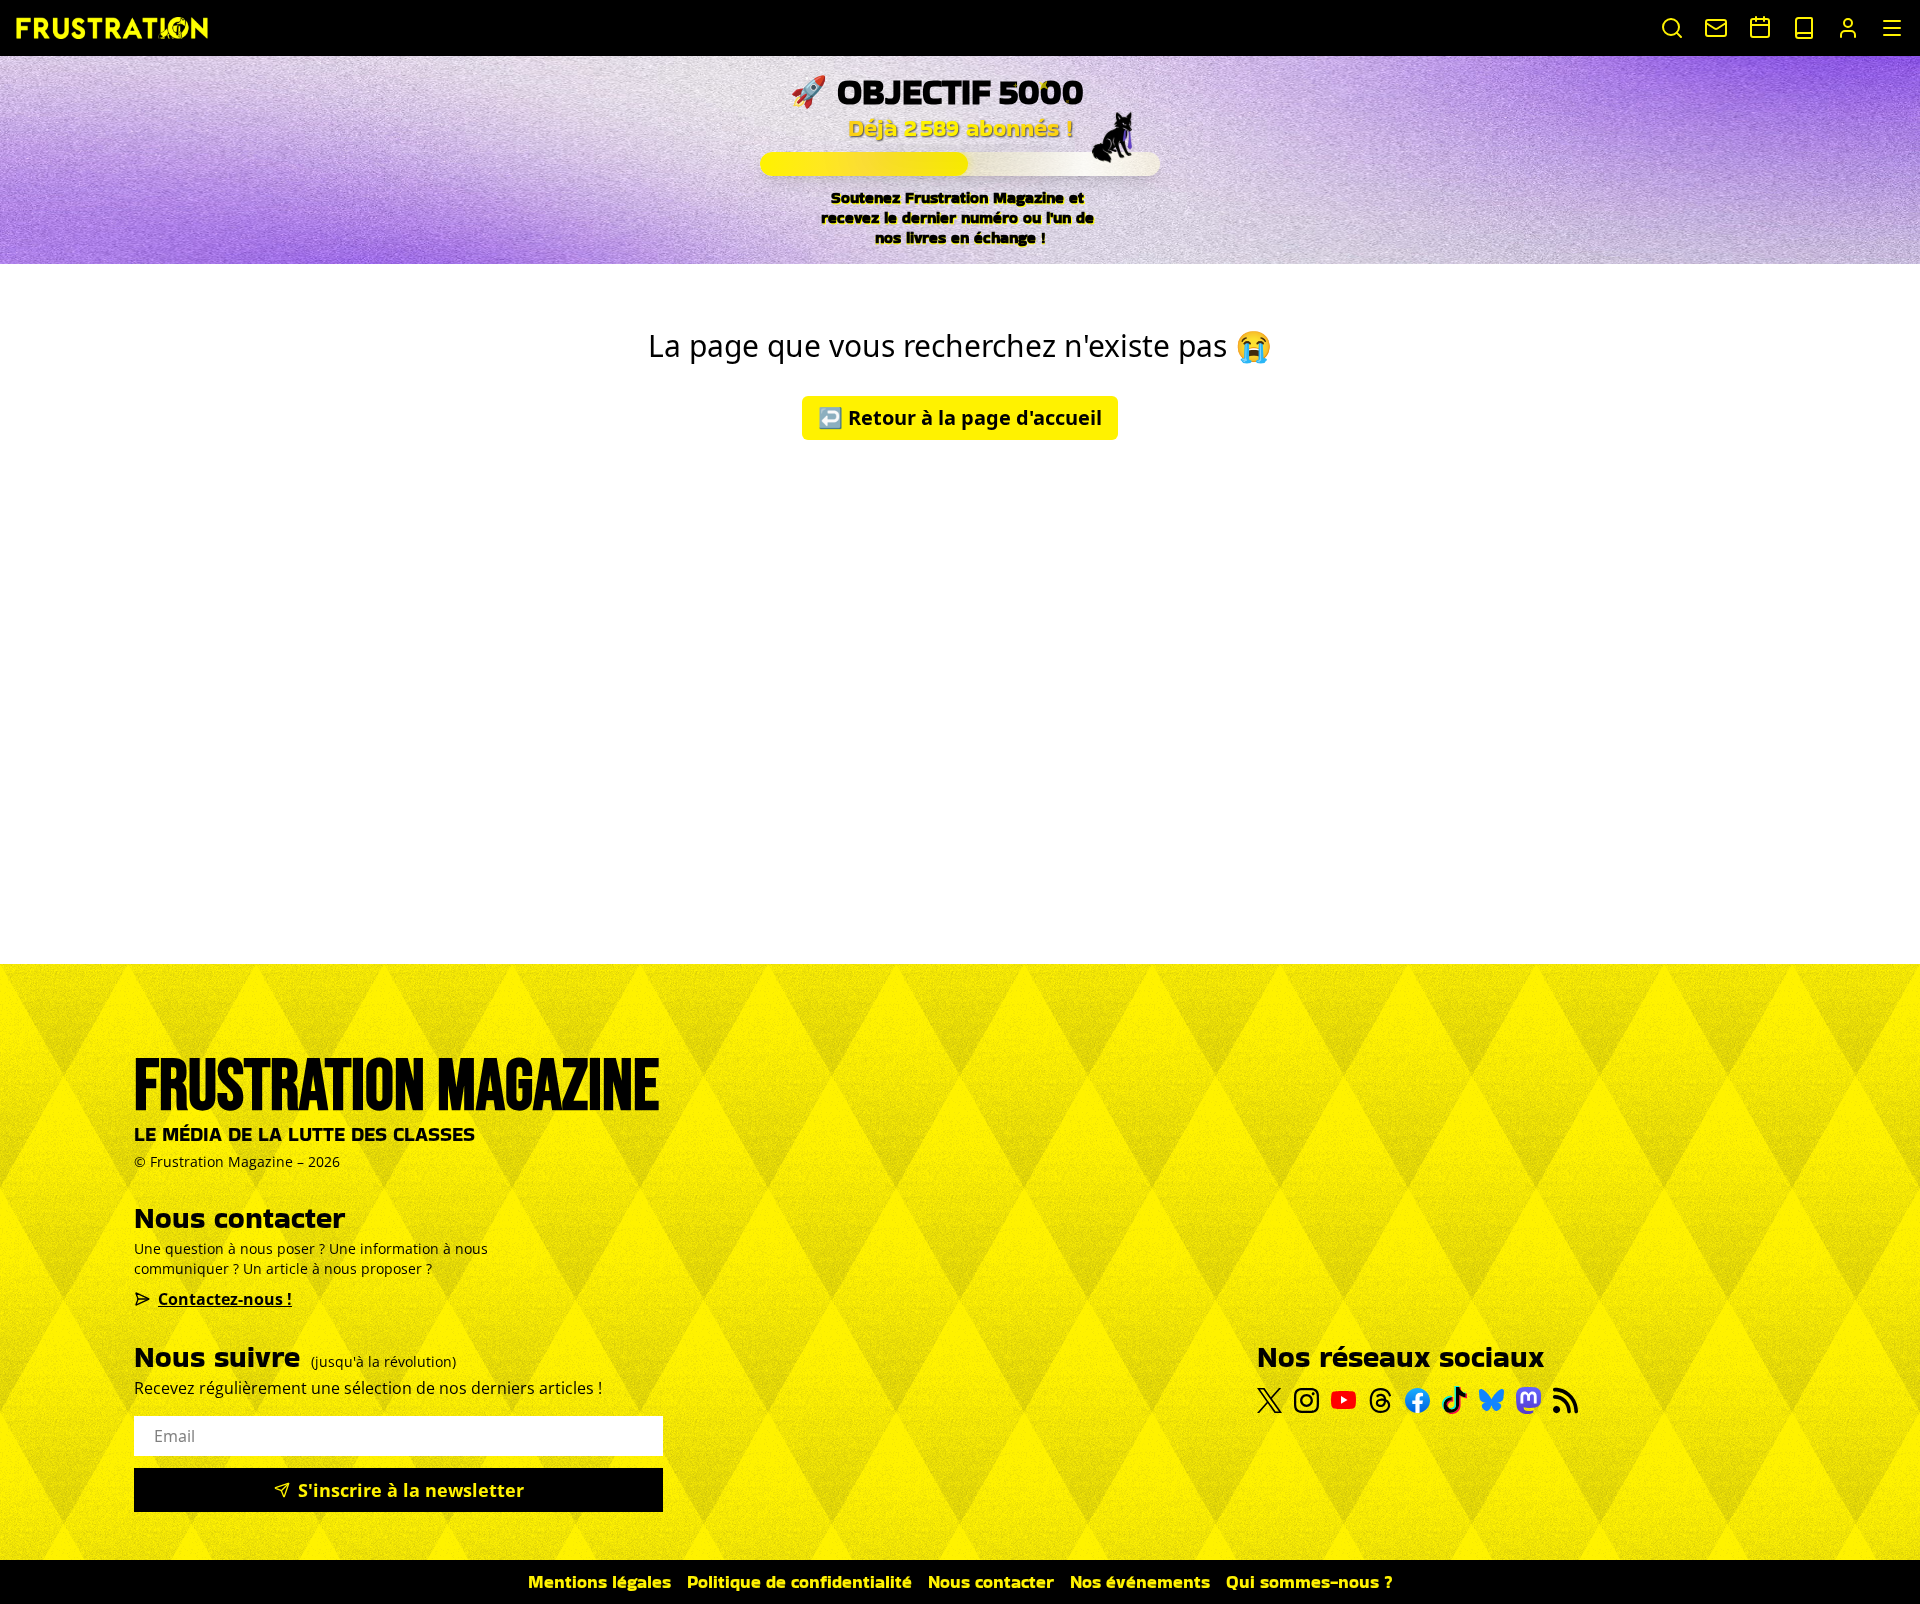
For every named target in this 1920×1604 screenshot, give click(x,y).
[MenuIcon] (1892, 28)
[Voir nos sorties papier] (1804, 28)
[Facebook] (1417, 1400)
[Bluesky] (1491, 1400)
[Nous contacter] (1716, 28)
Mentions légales (599, 1581)
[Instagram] (1306, 1400)
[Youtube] (1343, 1400)
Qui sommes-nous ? (1309, 1581)
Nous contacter (991, 1581)
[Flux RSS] (1565, 1400)
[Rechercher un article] (1672, 28)
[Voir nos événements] (1760, 27)
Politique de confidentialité (799, 1581)
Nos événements (1140, 1581)
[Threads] (1380, 1400)
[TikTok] (1454, 1400)
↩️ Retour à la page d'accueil (960, 417)
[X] (1269, 1401)
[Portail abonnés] (1848, 28)
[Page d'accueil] (112, 27)
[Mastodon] (1528, 1400)
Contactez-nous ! (225, 1299)
